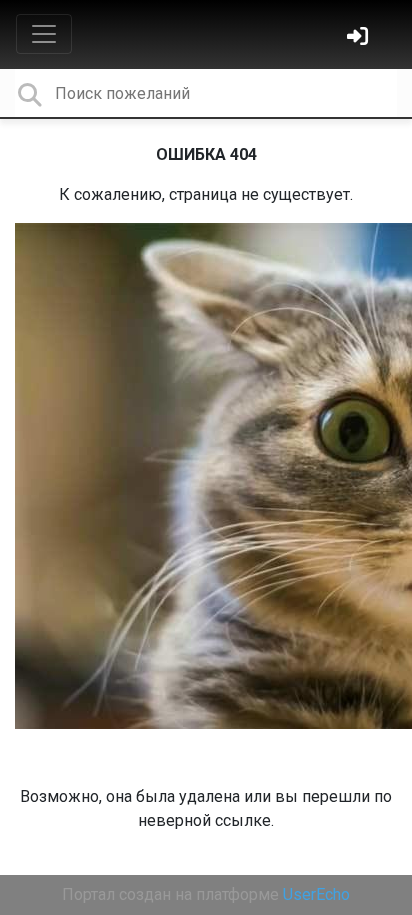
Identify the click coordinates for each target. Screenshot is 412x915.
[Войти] (360, 38)
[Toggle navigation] (44, 34)
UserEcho (316, 894)
